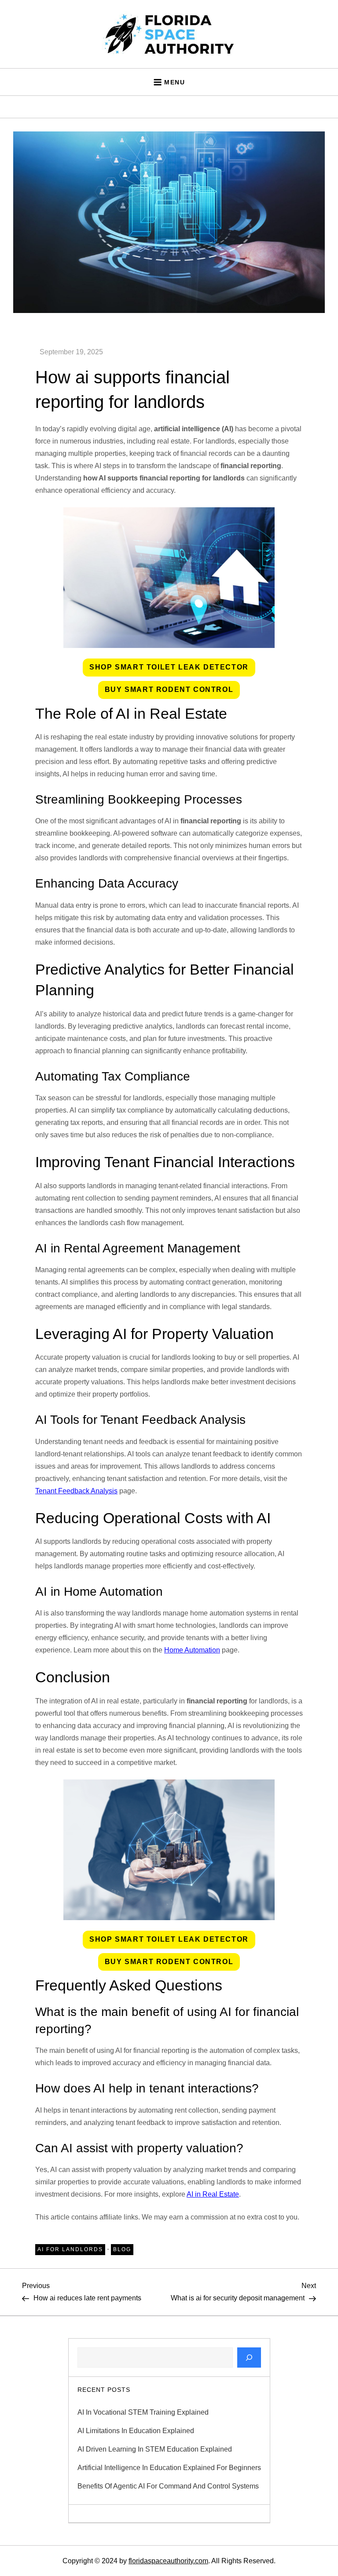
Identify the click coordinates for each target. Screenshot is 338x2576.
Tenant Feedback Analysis (76, 1491)
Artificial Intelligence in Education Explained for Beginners (169, 2468)
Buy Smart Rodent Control (169, 689)
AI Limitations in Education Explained (136, 2431)
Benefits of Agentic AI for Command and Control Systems (168, 2486)
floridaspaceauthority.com (168, 2561)
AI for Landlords (70, 2249)
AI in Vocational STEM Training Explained (143, 2412)
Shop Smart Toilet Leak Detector (169, 667)
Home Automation (192, 1650)
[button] (169, 668)
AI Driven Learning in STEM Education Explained (155, 2449)
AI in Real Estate (213, 2194)
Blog (122, 2249)
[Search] (249, 2358)
